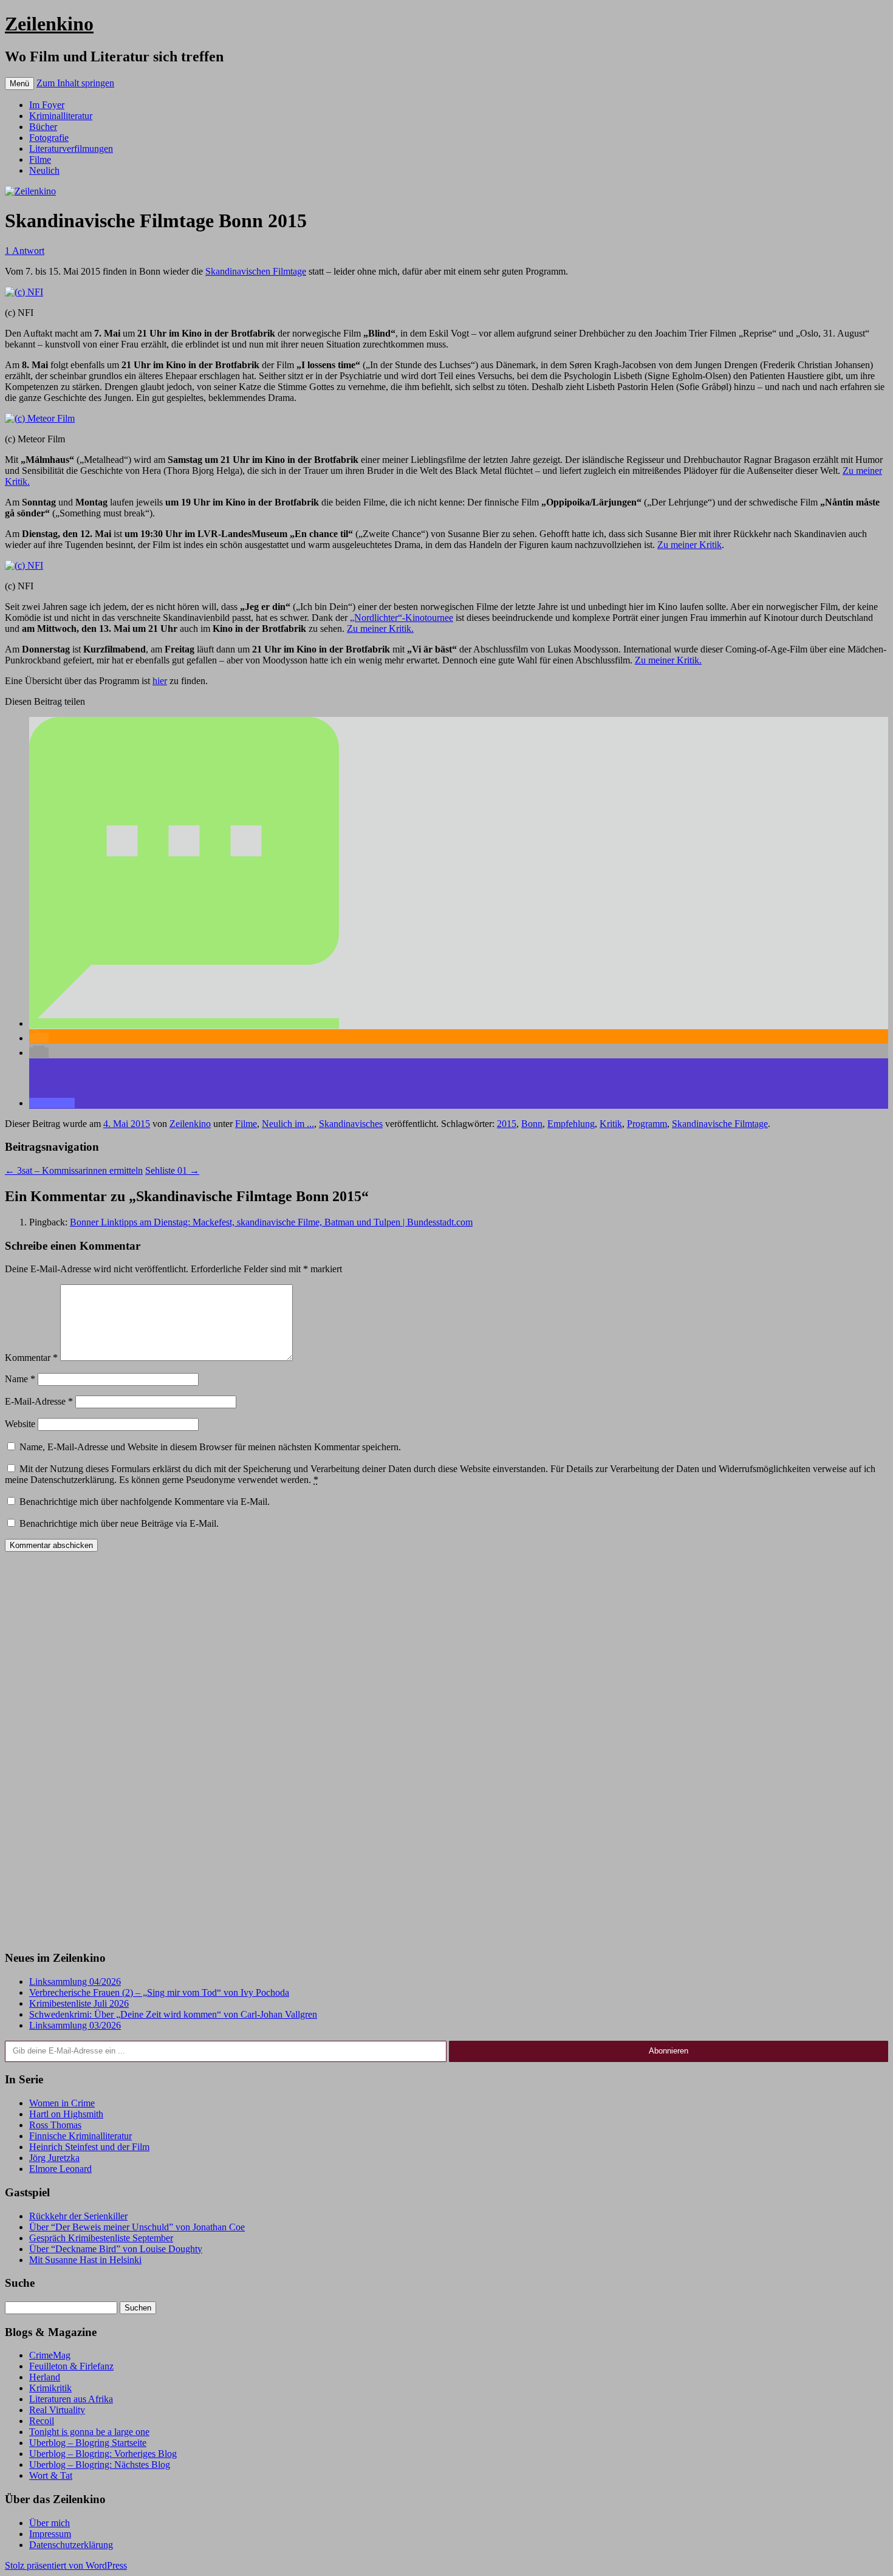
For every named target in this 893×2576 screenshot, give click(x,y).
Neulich (44, 170)
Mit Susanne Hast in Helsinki (85, 2260)
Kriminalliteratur (61, 116)
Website (20, 1424)
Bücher (43, 127)
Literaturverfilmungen (71, 149)
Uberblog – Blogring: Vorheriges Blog (103, 2454)
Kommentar (31, 1358)
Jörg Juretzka (54, 2158)
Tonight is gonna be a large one (89, 2432)
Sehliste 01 (172, 1170)
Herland (45, 2377)
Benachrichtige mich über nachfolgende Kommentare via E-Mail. (145, 1502)
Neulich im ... (288, 1124)
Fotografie (49, 138)
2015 (507, 1124)
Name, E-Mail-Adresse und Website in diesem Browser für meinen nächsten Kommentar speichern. (210, 1447)
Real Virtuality (57, 2410)
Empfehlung (571, 1124)
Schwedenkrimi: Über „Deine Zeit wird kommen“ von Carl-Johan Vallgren (173, 2014)
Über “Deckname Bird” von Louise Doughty (116, 2249)
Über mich (50, 2523)
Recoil (42, 2421)
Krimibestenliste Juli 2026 (79, 2003)
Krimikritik (50, 2388)
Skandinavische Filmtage (720, 1124)
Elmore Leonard (60, 2169)
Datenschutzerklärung (71, 2545)
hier (160, 681)
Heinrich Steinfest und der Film (89, 2147)
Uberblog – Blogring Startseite (88, 2443)
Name (20, 1379)
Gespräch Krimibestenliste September (101, 2238)
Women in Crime (62, 2103)
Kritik (611, 1124)
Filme (40, 159)
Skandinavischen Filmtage (256, 271)
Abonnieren (669, 2051)
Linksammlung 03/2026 (75, 2025)
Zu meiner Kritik (689, 545)
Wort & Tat (51, 2475)
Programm (647, 1124)
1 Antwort (25, 251)
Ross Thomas (55, 2125)
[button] (184, 1023)
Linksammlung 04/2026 (75, 1982)
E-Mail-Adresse (39, 1401)
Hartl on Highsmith (66, 2114)
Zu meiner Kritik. (380, 629)
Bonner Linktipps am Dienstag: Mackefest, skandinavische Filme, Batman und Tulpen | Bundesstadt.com (271, 1222)
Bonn (532, 1124)
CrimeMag (50, 2355)
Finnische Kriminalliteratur (80, 2136)
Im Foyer (47, 105)
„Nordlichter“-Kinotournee (402, 618)
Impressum (50, 2534)
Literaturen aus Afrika (71, 2399)
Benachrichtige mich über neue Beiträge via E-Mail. (119, 1523)
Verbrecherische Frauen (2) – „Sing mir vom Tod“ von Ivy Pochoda (159, 1992)
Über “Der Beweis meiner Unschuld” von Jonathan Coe (137, 2227)
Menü (19, 84)
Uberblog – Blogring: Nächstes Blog (100, 2465)
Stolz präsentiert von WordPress (66, 2565)
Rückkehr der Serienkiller (78, 2216)
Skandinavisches (351, 1124)
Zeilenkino (49, 24)
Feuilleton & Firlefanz (71, 2366)
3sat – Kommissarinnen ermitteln (74, 1170)
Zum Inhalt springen (75, 83)
